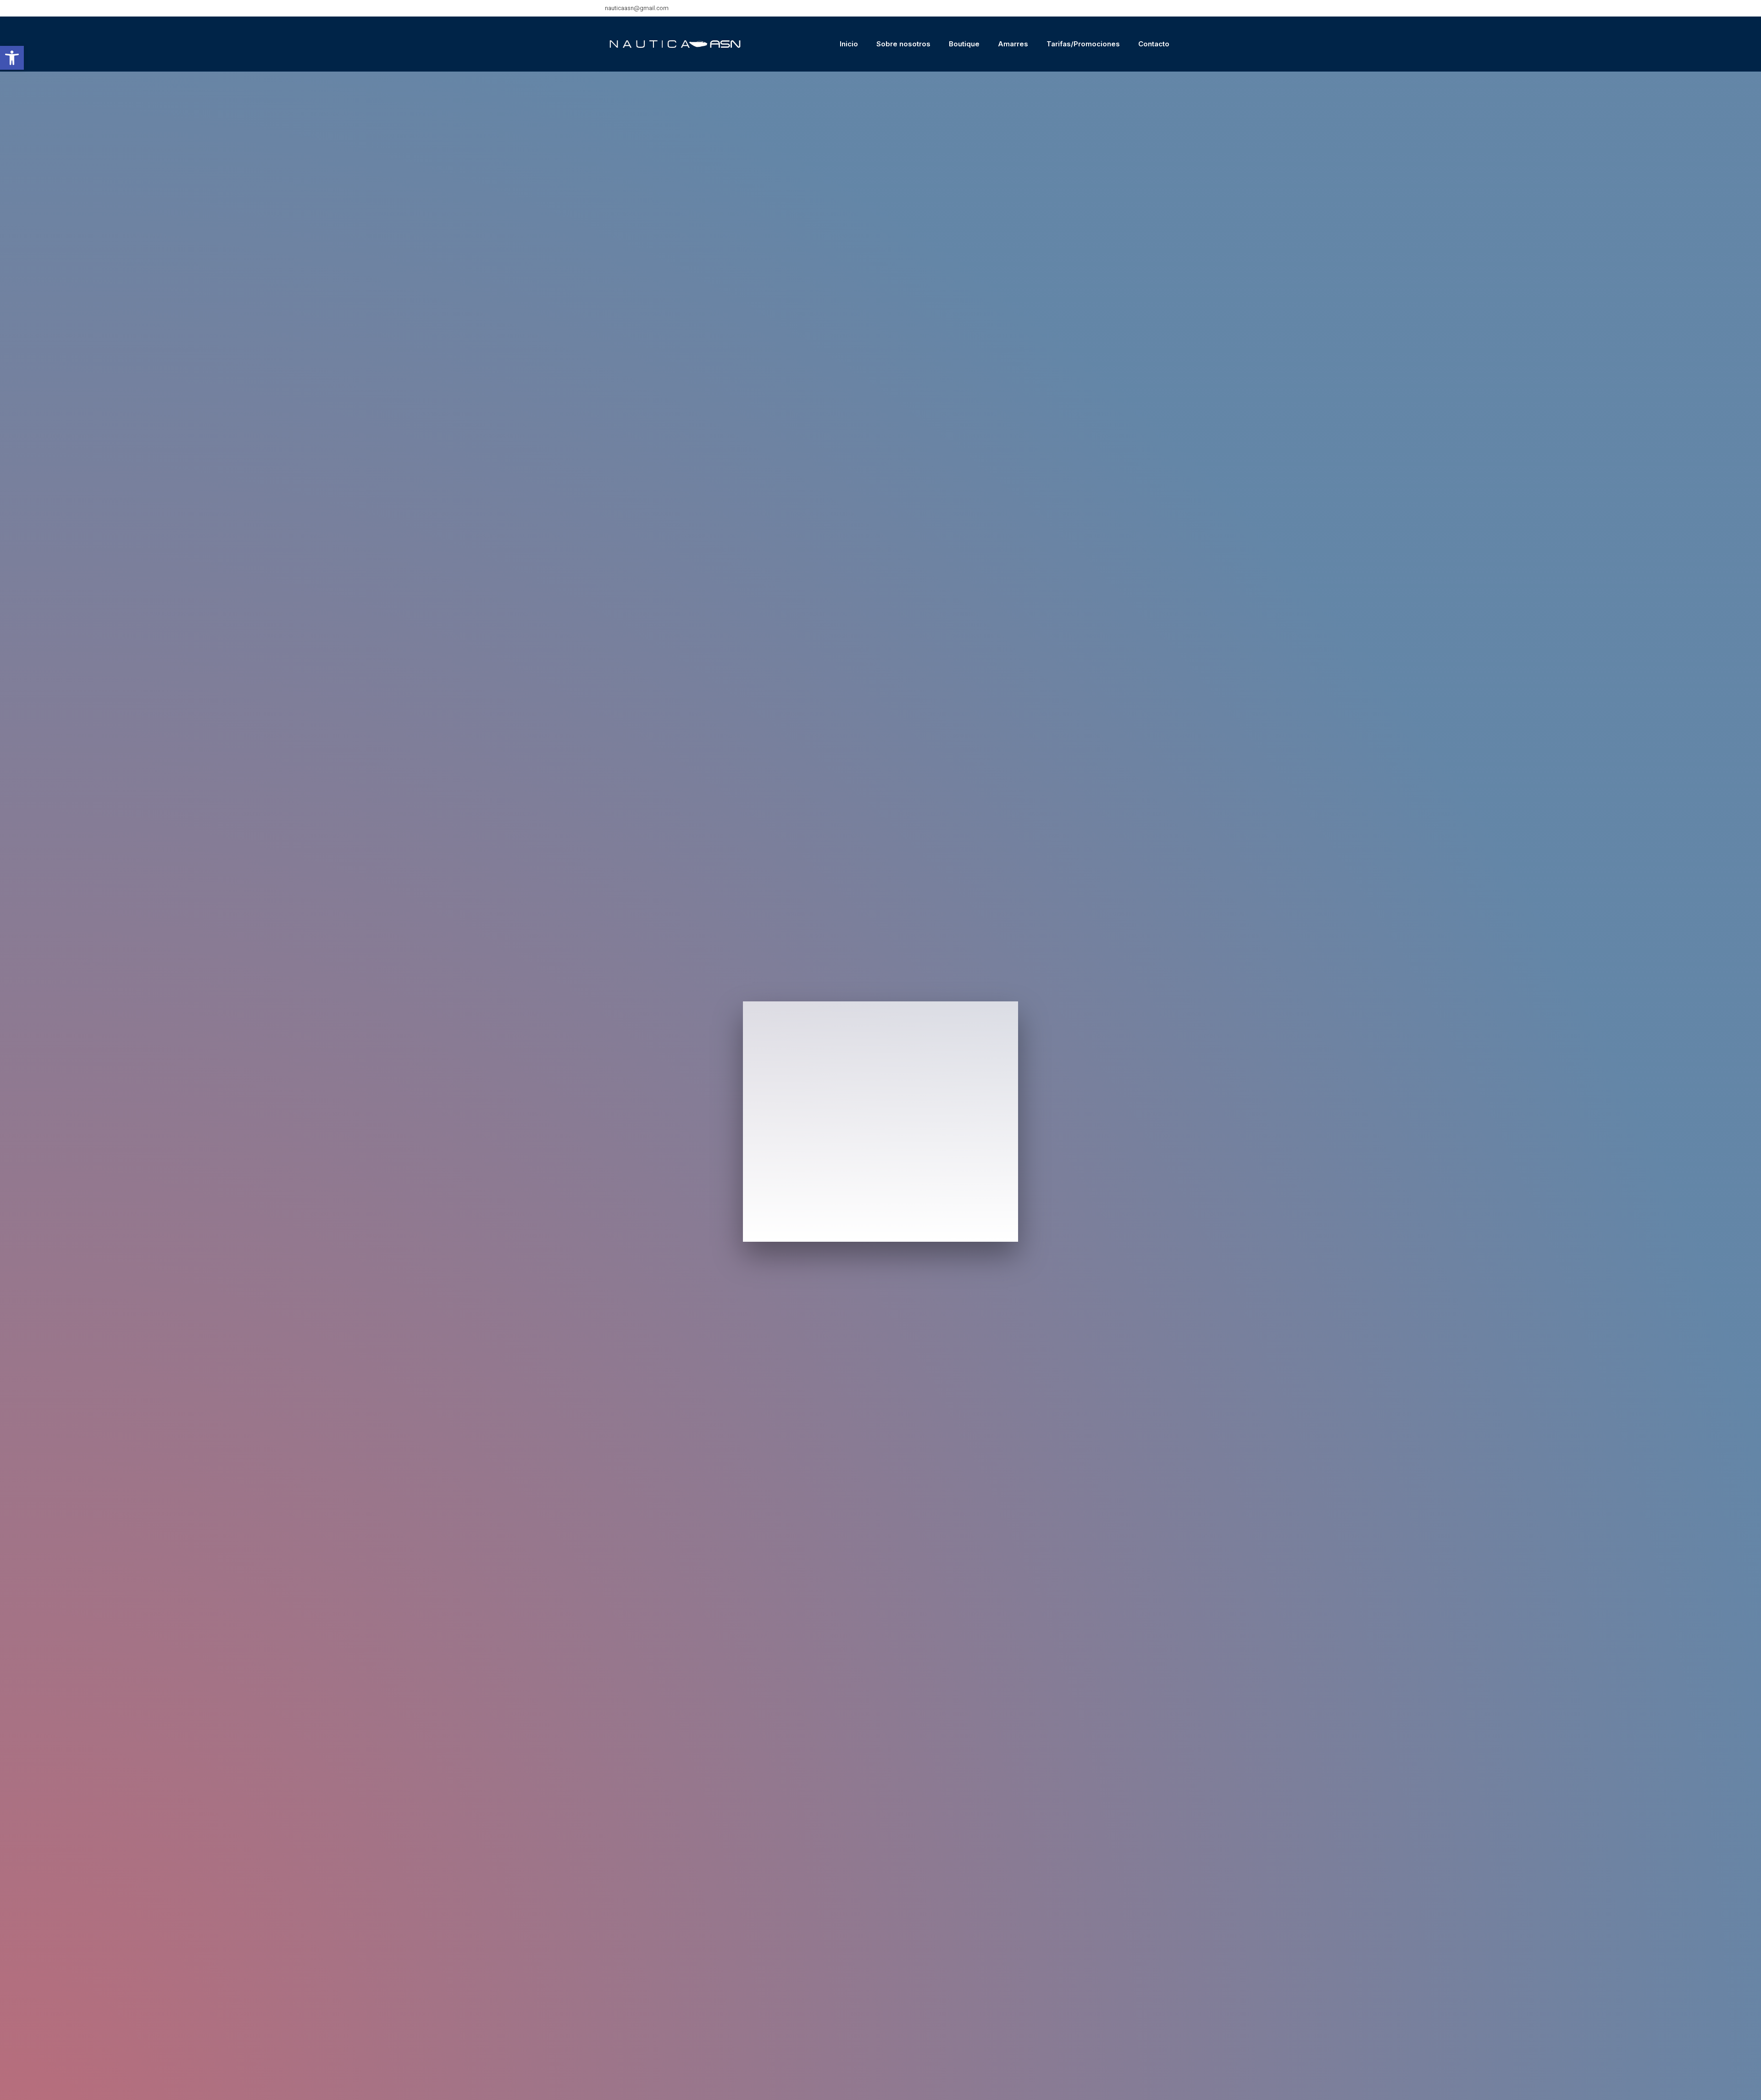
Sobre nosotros (903, 44)
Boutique (964, 44)
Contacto (1154, 44)
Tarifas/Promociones (1083, 44)
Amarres (1013, 44)
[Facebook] (1160, 8)
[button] (12, 58)
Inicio (849, 44)
